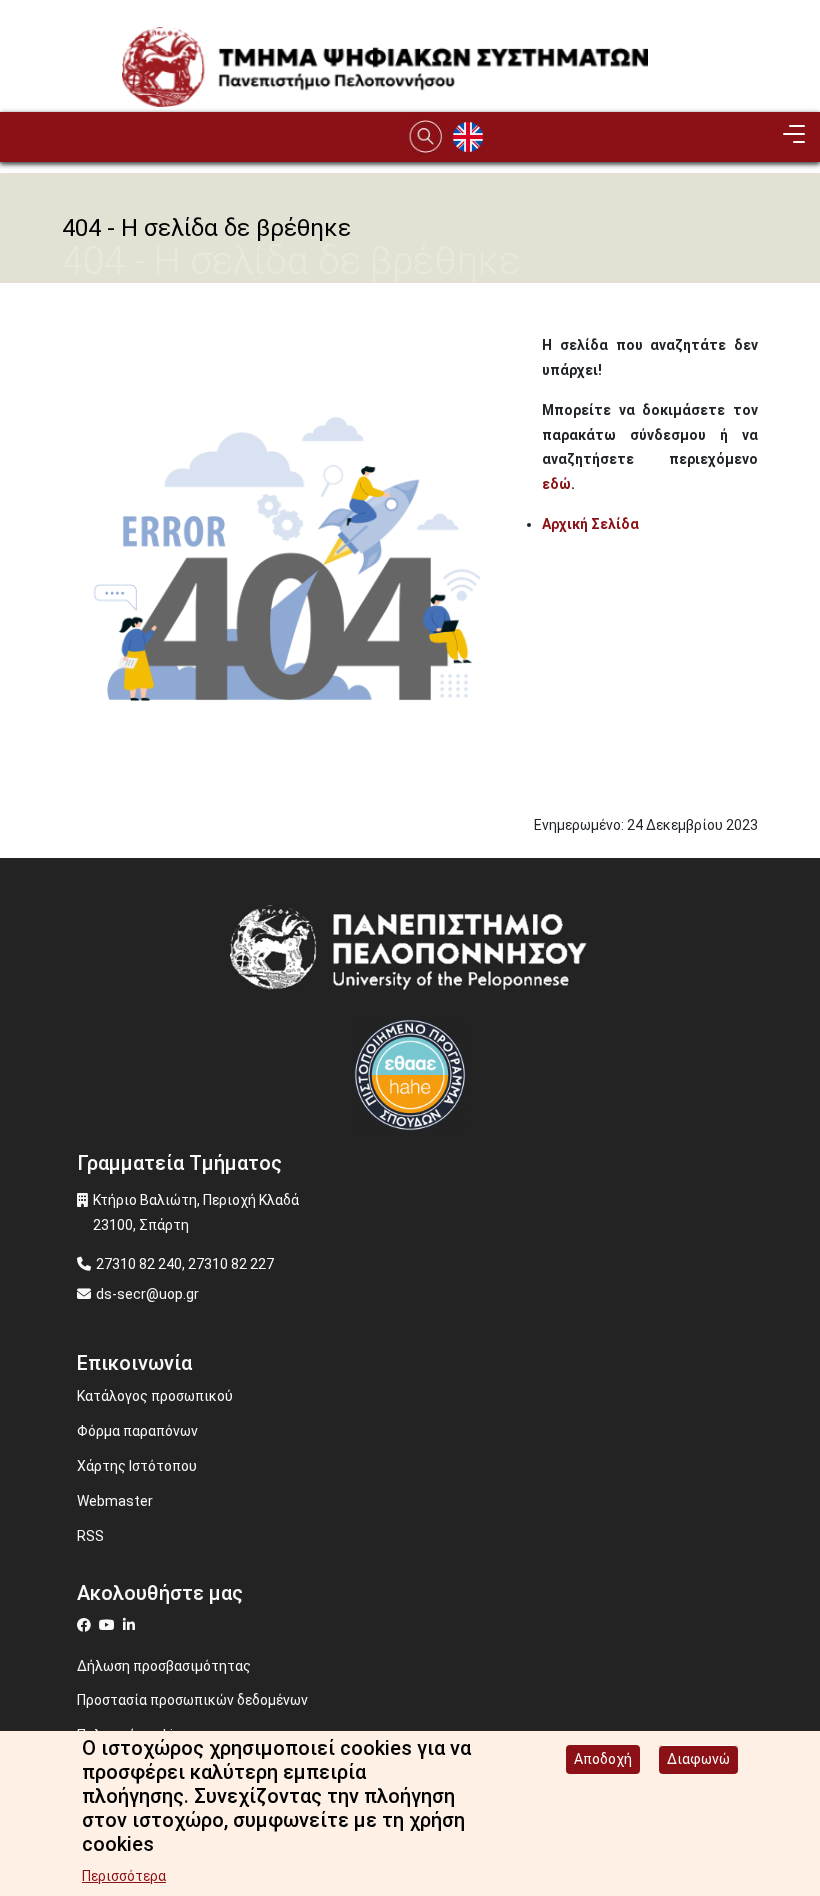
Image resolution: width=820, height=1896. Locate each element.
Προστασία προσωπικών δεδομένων (192, 1700)
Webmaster (115, 1501)
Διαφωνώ (698, 1759)
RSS (90, 1536)
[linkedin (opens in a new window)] (131, 1625)
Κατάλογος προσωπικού (155, 1396)
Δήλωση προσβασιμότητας (164, 1666)
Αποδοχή (603, 1759)
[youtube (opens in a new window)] (109, 1625)
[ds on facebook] (88, 1625)
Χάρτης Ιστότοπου (137, 1466)
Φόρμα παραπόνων (137, 1431)
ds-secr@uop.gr (147, 1294)
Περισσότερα (124, 1876)
